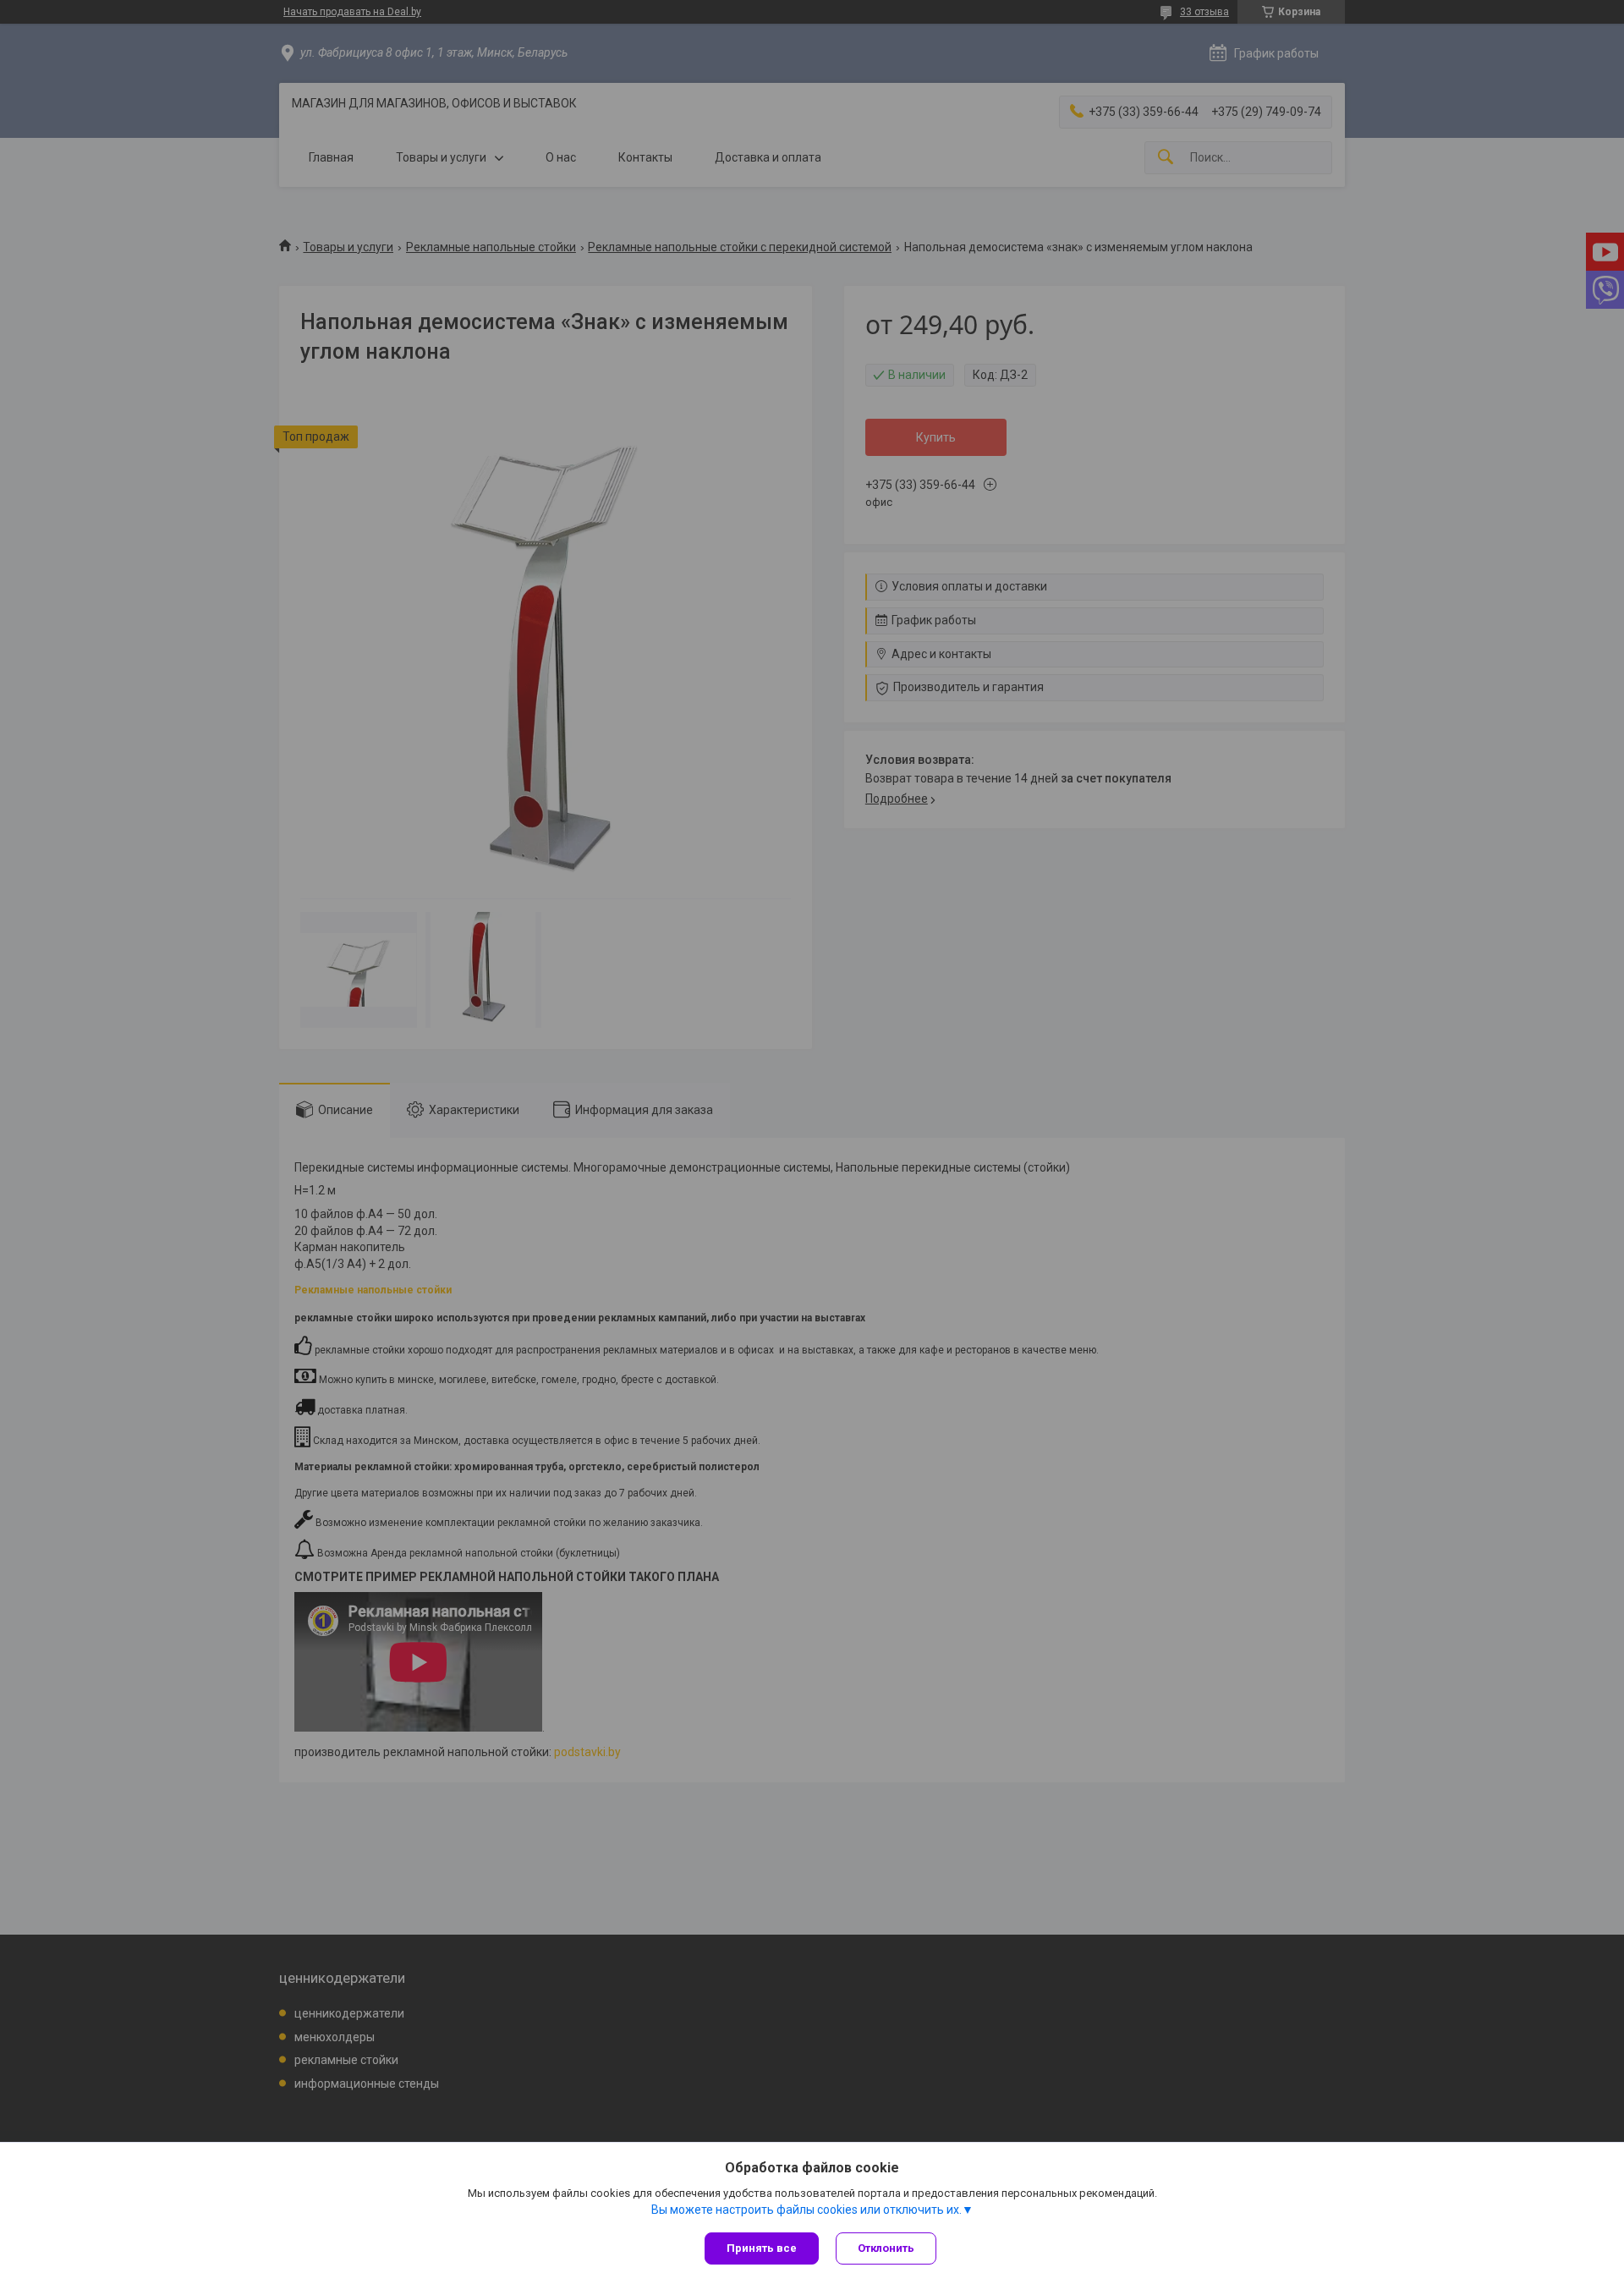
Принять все (762, 2248)
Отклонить (886, 2248)
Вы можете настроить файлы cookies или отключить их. (807, 2210)
